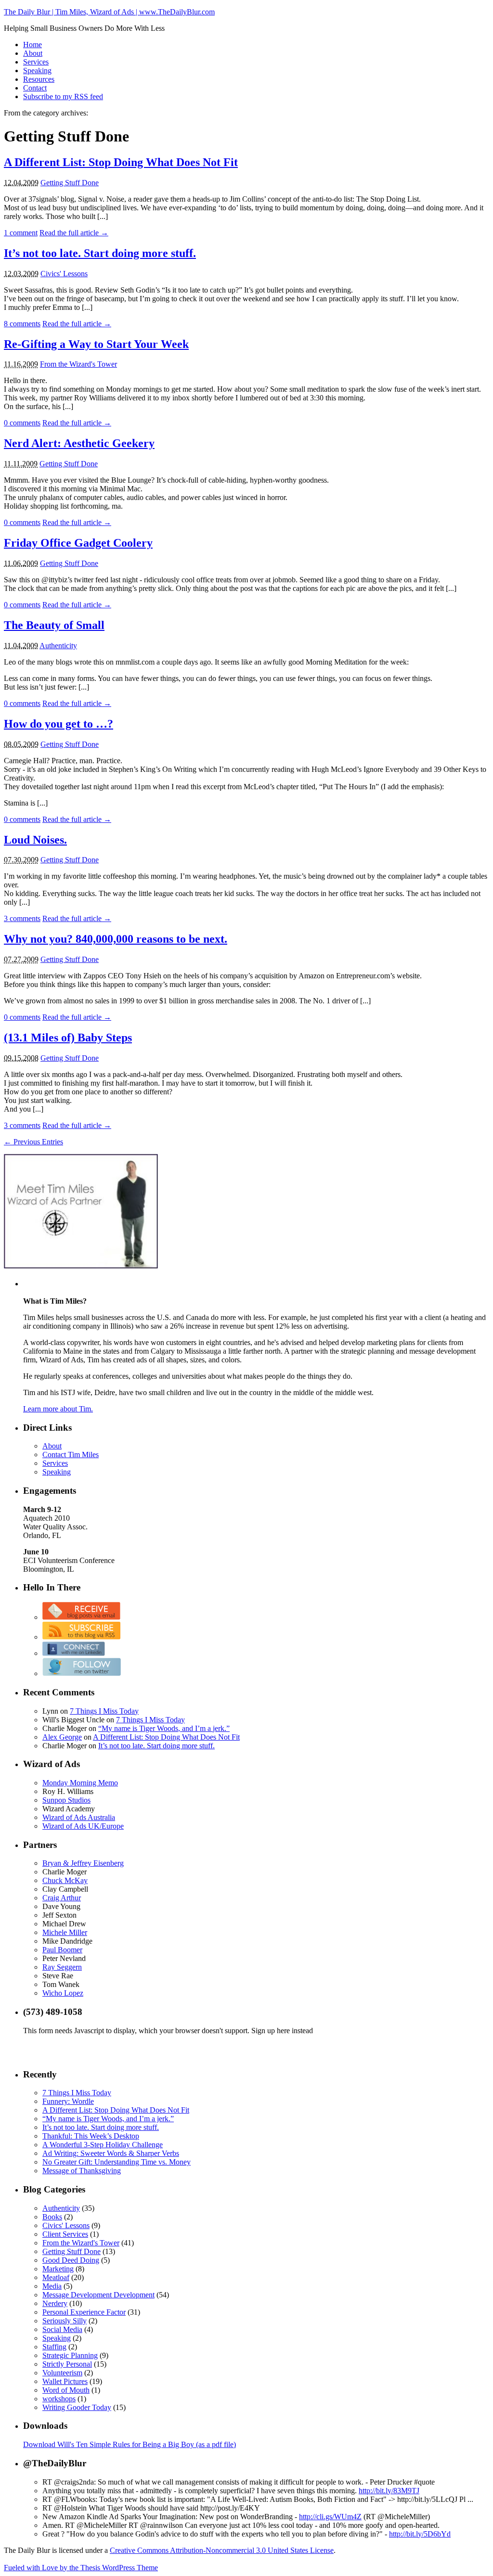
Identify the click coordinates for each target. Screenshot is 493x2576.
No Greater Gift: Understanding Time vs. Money (117, 2162)
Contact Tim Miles (71, 1455)
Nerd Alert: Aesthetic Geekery (79, 443)
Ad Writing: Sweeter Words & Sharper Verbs (111, 2153)
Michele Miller (65, 1932)
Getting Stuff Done (70, 183)
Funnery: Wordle (68, 2101)
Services (36, 62)
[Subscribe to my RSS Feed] (81, 1637)
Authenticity (58, 646)
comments (22, 324)
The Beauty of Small (54, 625)
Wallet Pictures (65, 2381)
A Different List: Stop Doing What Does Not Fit (121, 162)
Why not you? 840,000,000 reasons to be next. (116, 939)
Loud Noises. (35, 840)
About (33, 53)
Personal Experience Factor (84, 2312)
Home (32, 45)
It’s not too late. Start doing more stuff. (100, 253)
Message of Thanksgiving (82, 2171)
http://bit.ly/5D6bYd (420, 2534)
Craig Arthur (62, 1898)
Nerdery (55, 2303)
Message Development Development (98, 2295)
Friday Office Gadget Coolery (78, 543)
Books (52, 2217)
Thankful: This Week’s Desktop (91, 2136)
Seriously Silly (65, 2321)
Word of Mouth (66, 2390)
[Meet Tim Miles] (81, 1266)
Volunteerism (62, 2373)
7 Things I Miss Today (104, 1711)
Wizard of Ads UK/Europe (83, 1826)
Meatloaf (56, 2277)
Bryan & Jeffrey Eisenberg (83, 1863)
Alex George (62, 1737)
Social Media (62, 2329)
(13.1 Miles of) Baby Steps (68, 1038)
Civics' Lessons (64, 274)
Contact (35, 88)
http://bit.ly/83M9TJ (389, 2491)
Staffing (54, 2347)
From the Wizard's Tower (78, 364)
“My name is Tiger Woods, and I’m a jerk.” (164, 1728)
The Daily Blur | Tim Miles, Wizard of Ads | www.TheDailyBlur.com (109, 12)
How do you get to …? (58, 724)
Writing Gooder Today (77, 2407)
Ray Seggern (62, 1967)
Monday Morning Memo (80, 1783)
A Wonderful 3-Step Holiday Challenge (103, 2145)
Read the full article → (74, 233)
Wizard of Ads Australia (79, 1817)
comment (21, 233)
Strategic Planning (70, 2355)
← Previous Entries (33, 1142)
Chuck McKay (65, 1880)
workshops (59, 2399)
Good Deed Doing (71, 2260)
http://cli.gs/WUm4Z (330, 2517)
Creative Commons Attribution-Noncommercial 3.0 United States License (222, 2550)
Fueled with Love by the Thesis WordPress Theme (81, 2568)
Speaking (37, 70)
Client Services (65, 2234)
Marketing (58, 2269)
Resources (39, 79)
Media (52, 2286)
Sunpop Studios (66, 1800)
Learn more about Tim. (58, 1409)
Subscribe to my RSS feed (63, 96)
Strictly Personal (67, 2364)
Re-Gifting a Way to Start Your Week (96, 344)
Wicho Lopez (63, 1993)
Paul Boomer (62, 1950)
